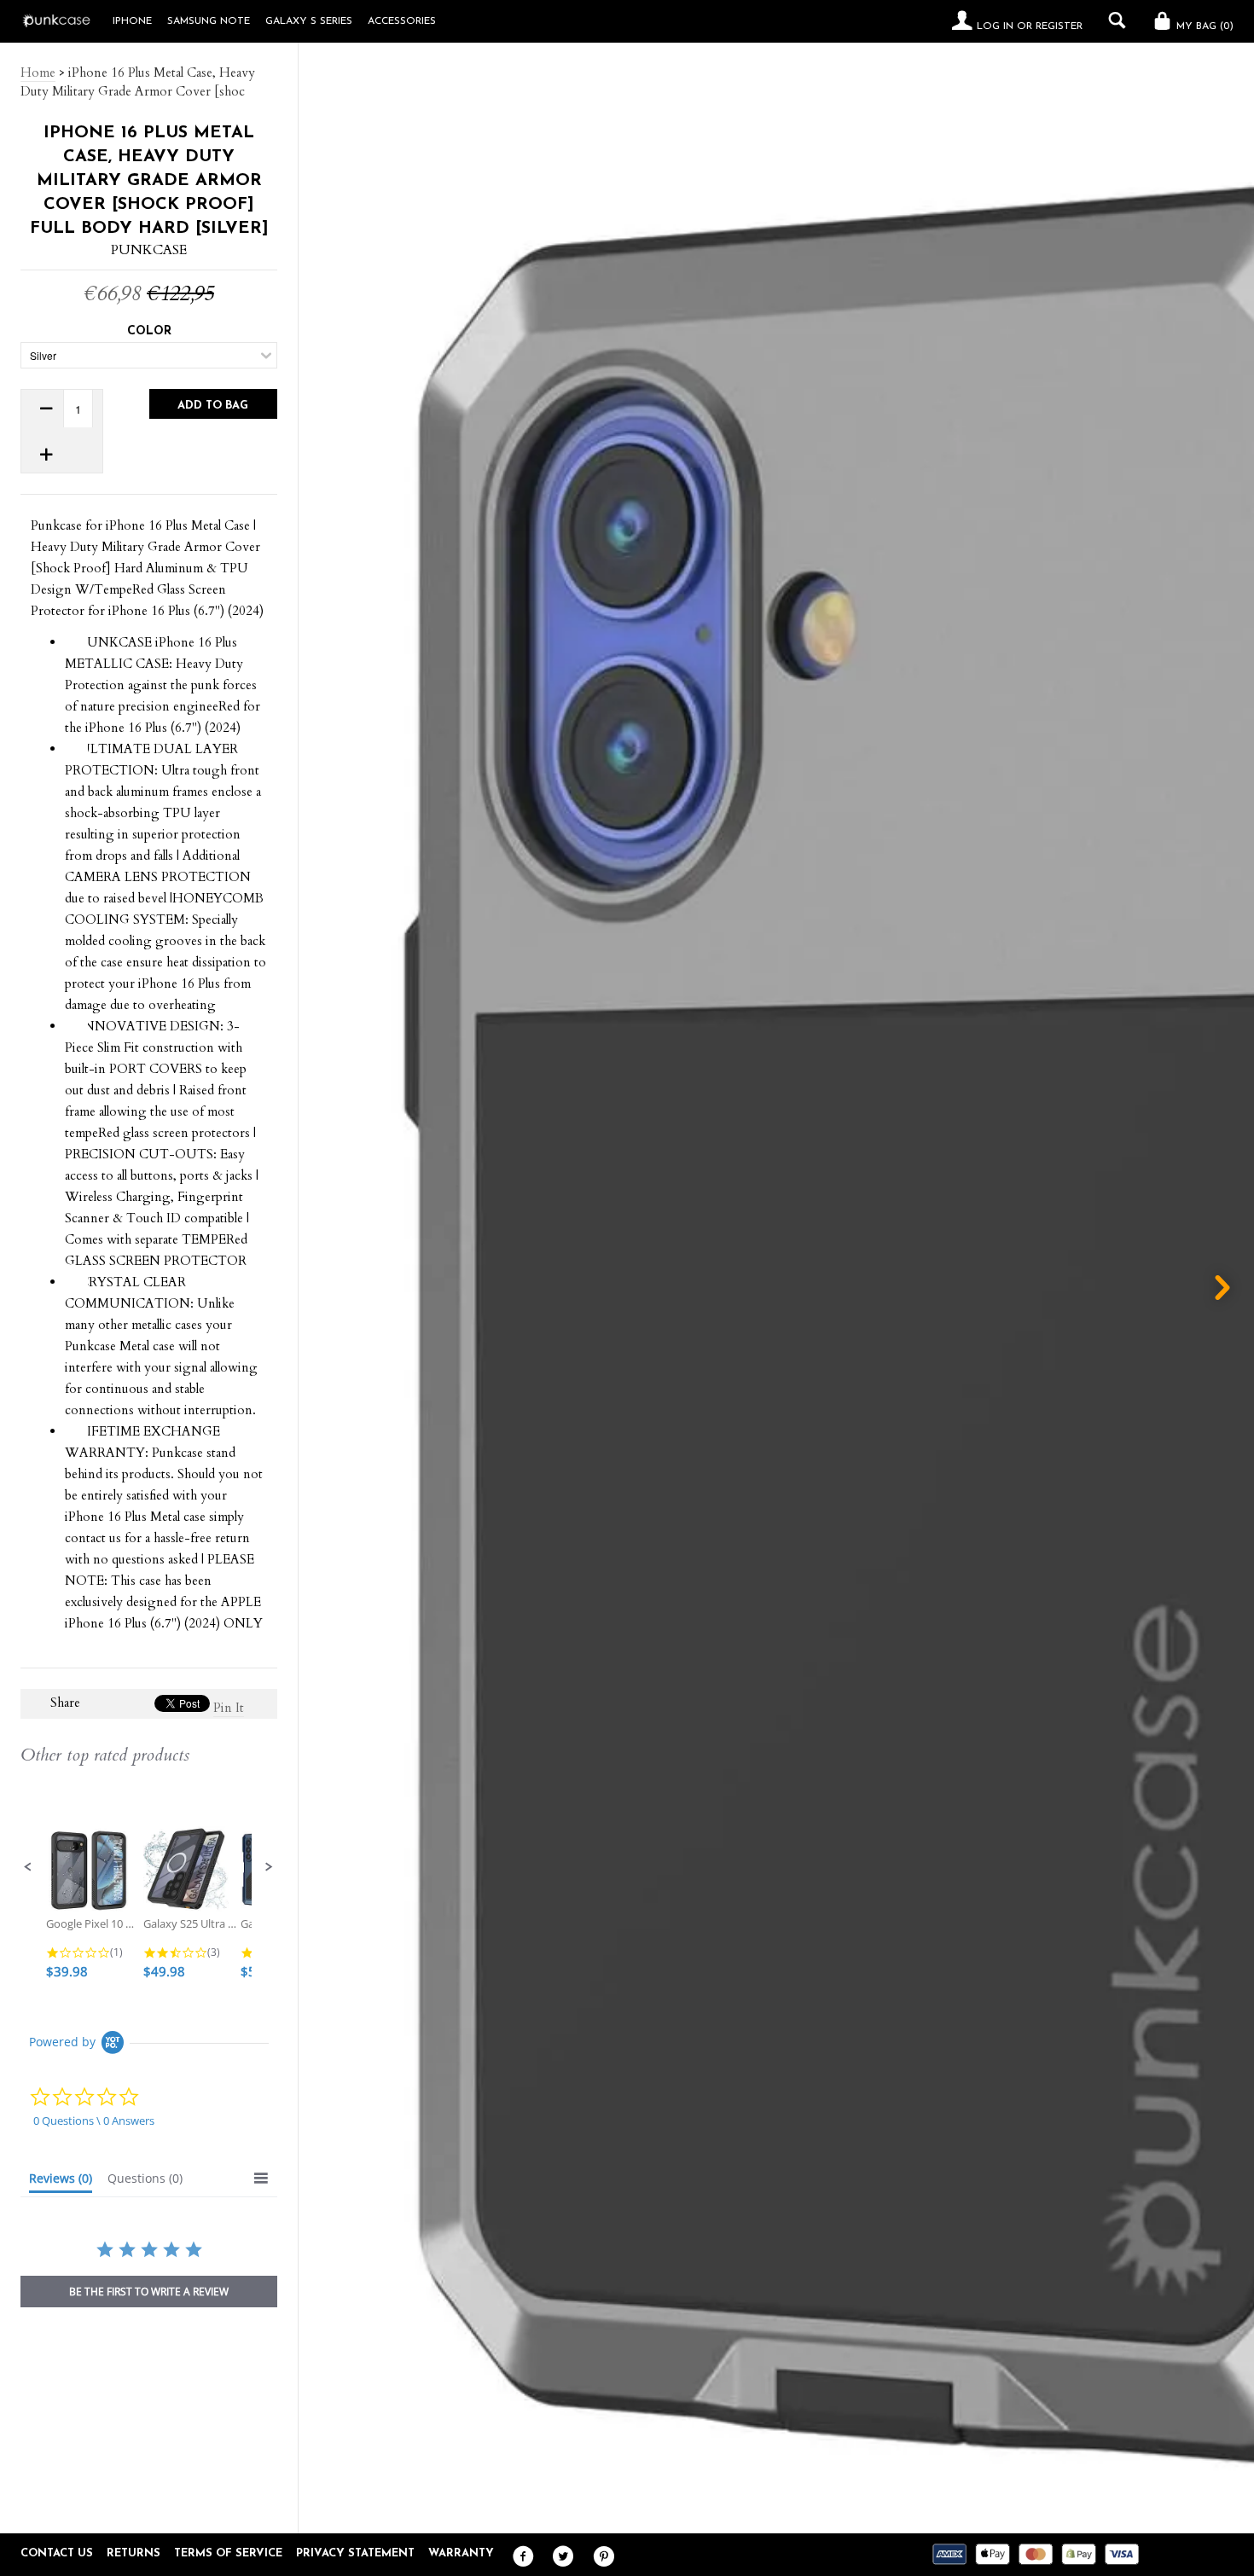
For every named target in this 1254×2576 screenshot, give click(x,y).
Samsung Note (209, 21)
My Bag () (1203, 26)
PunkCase (149, 250)
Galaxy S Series (309, 21)
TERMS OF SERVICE (228, 2553)
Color (149, 331)
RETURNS (134, 2553)
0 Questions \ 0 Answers (94, 2121)
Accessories (402, 21)
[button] (28, 1867)
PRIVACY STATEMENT (355, 2553)
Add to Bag (213, 406)
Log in (995, 26)
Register (1059, 26)
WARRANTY (461, 2553)
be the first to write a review (149, 2292)
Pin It (229, 1708)
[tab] (61, 2182)
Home (38, 73)
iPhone (132, 21)
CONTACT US (57, 2553)
